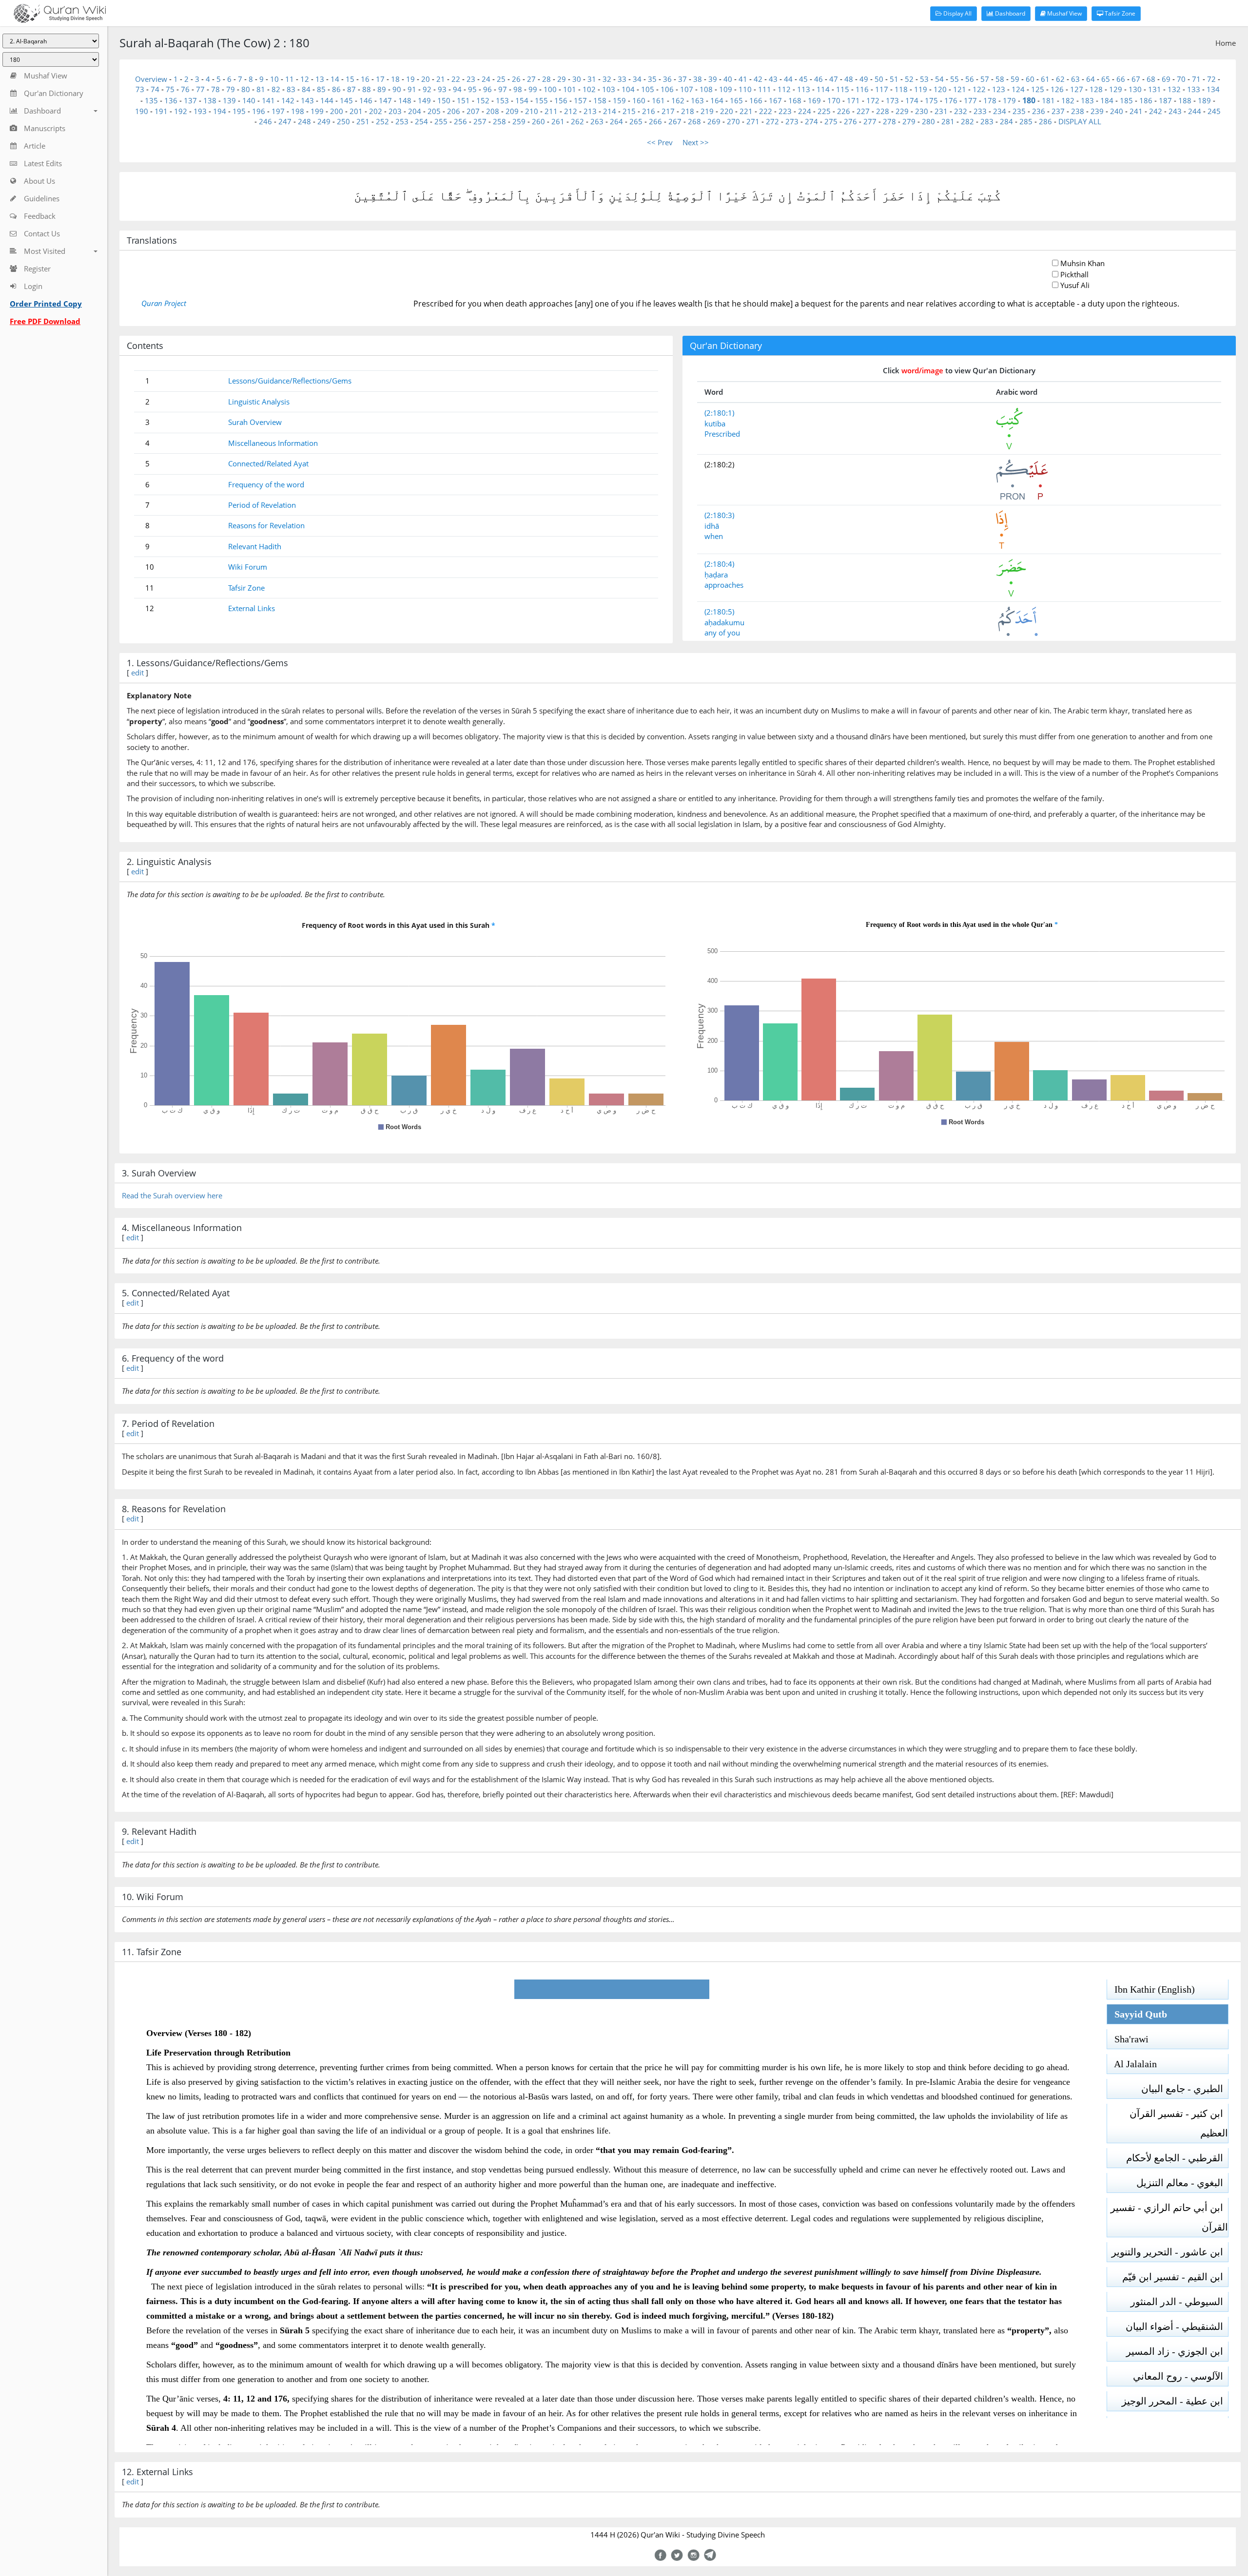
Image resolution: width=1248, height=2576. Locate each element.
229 (902, 111)
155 (541, 100)
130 (1135, 89)
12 (305, 79)
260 (538, 121)
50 (879, 79)
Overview (151, 79)
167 (775, 100)
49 (864, 79)
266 (655, 121)
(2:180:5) (719, 612)
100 (550, 89)
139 (229, 100)
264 (616, 121)
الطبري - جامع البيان (1185, 2089)
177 (970, 100)
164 (717, 100)
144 (327, 100)
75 (170, 89)
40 (728, 79)
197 (278, 111)
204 (415, 111)
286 (1045, 121)
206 (454, 111)
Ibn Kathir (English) (1151, 1989)
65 (1106, 79)
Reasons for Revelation (266, 525)
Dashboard (1009, 13)
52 (909, 79)
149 (424, 100)
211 (551, 111)
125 (1038, 89)
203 (395, 111)
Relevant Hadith (255, 546)
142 (288, 100)
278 (889, 121)
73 (140, 89)
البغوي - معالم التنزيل (1182, 2183)
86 (336, 89)
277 (870, 121)
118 (901, 89)
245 (1214, 111)
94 (457, 89)
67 (1136, 79)
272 (772, 121)
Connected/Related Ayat (268, 463)
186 (1146, 100)
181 (1048, 100)
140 (249, 100)
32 (607, 79)
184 (1107, 100)
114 (823, 89)
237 (1058, 111)
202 (376, 111)
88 (367, 89)
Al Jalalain (1132, 2064)
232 (961, 111)
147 (385, 100)
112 (784, 89)
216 (649, 111)
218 (688, 111)
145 (346, 100)
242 (1156, 111)
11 (290, 79)
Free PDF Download (45, 321)
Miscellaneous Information (273, 443)
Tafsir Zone (1119, 13)
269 (714, 121)
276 (850, 121)
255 (441, 121)
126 (1057, 89)
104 (628, 89)
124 (1018, 89)
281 (948, 121)
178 (990, 100)
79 (231, 89)
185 (1126, 100)
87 (351, 89)
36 (667, 79)
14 (335, 79)
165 (736, 100)
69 (1166, 79)
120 (940, 89)
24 (486, 79)
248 (304, 121)
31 (592, 79)
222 (766, 111)
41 (743, 79)
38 (698, 79)
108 (706, 89)
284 (1006, 121)
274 (811, 121)
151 (463, 100)
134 (1213, 89)
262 (577, 121)
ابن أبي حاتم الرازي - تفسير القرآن (1169, 2217)
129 (1116, 89)
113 (804, 89)
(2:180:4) (719, 564)
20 (426, 79)
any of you (722, 633)
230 (922, 111)
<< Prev (660, 142)
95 (472, 89)
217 (668, 111)
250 (343, 121)
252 (382, 121)
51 (894, 79)
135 (151, 100)
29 (562, 79)
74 (155, 89)
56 (970, 79)
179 (1009, 100)
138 (210, 100)
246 (265, 121)
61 (1045, 79)
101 (570, 89)
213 (590, 111)
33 (622, 79)
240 (1117, 111)
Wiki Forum (248, 567)
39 (713, 79)
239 (1097, 111)
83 (291, 89)
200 (337, 111)
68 (1151, 79)
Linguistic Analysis (259, 402)
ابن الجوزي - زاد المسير (1177, 2351)
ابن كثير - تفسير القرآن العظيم (1179, 2123)
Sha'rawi (1128, 2039)
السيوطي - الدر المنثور (1179, 2302)
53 (924, 79)
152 (483, 100)
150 (444, 100)
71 (1196, 79)
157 (580, 100)
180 (1029, 100)
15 (350, 79)
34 (637, 79)
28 (546, 79)
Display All (957, 13)
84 (306, 89)
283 (987, 121)
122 (979, 89)
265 (636, 121)
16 (365, 79)
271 (753, 121)
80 (246, 89)
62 (1060, 79)
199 (317, 111)
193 (200, 111)
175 (931, 100)
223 (785, 111)
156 (561, 100)
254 (421, 121)
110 (745, 89)
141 (268, 100)
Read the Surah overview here (172, 1195)
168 (795, 100)
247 (285, 121)
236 (1039, 111)
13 (320, 79)
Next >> (696, 142)
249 (324, 121)
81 (261, 89)
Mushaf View (1064, 13)
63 (1075, 79)
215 (629, 111)
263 (597, 121)
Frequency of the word (266, 484)
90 (397, 89)
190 (142, 111)
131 (1155, 89)
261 (558, 121)
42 (758, 79)
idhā (712, 526)
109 (726, 89)
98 (518, 89)
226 (844, 111)
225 (824, 111)
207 (473, 111)
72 (1211, 79)
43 (773, 79)
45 (803, 79)
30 (577, 79)
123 (999, 89)
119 (921, 89)
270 (733, 121)
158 (600, 100)
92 (427, 89)
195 (239, 111)
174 (912, 100)
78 (215, 89)
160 (639, 100)
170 (834, 100)
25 (501, 79)
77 (200, 89)
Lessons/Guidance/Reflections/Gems (290, 381)
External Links (252, 608)
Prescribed (722, 434)
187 (1165, 100)
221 (746, 111)
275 (831, 121)
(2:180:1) (719, 413)
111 (765, 89)
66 (1121, 79)
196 (259, 111)
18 (395, 79)
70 (1181, 79)
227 (863, 111)
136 (171, 100)
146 (366, 100)
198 (298, 111)
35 (652, 79)
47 (834, 79)
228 (883, 111)
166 (756, 100)
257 (480, 121)
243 (1175, 111)
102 (589, 89)
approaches (724, 585)
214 (610, 111)
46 (819, 79)
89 (382, 89)
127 (1077, 89)
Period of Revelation (262, 505)
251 (363, 121)
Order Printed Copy (46, 304)
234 (1000, 111)
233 (980, 111)
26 (516, 79)
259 (519, 121)
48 (849, 79)
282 (967, 121)
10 (274, 79)
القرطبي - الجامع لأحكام (1177, 2158)
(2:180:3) (719, 515)
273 (792, 121)
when (714, 536)
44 (788, 79)
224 (805, 111)
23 (471, 79)
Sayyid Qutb (1137, 2014)
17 (380, 79)
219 (707, 111)
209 (512, 111)
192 (181, 111)
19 (410, 79)
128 (1096, 89)
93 (442, 89)
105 (648, 89)
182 (1068, 100)
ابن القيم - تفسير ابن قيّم (1175, 2277)
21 (441, 79)
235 (1019, 111)
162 (678, 100)
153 (502, 100)
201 (356, 111)
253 (402, 121)
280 (928, 121)
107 (687, 89)
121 (960, 89)
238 (1078, 111)
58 (1000, 79)
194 (220, 111)
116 (862, 89)
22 (456, 79)
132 (1174, 89)
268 (694, 121)
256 (460, 121)
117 (882, 89)
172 (873, 100)
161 (658, 100)
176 (951, 100)
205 (434, 111)
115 (843, 89)
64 (1091, 79)
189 (1204, 100)
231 (941, 111)
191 (161, 111)
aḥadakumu (724, 622)
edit (137, 673)
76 (185, 89)
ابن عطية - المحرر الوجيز (1175, 2401)
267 (675, 121)
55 (955, 79)
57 (985, 79)
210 (532, 111)
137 (190, 100)
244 (1195, 111)
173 (892, 100)
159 (619, 100)
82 (276, 89)
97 (503, 89)
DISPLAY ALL (1080, 121)
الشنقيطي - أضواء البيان (1177, 2326)
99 (533, 89)
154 (522, 100)
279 (909, 121)
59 (1015, 79)
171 (853, 100)
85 (321, 89)
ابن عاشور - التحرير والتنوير (1170, 2252)
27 (531, 79)
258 (499, 121)
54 (939, 79)
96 (487, 89)
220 (727, 111)
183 (1087, 100)
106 (667, 89)
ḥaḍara (716, 575)
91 (412, 89)
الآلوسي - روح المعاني (1180, 2376)
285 (1026, 121)
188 (1185, 100)
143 (307, 100)
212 (571, 111)
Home (1226, 43)
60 (1030, 79)
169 (814, 100)
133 (1194, 89)
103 (609, 89)
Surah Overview (255, 422)
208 (493, 111)
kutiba (715, 423)
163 (697, 100)
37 (682, 79)
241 (1136, 111)
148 (405, 100)
